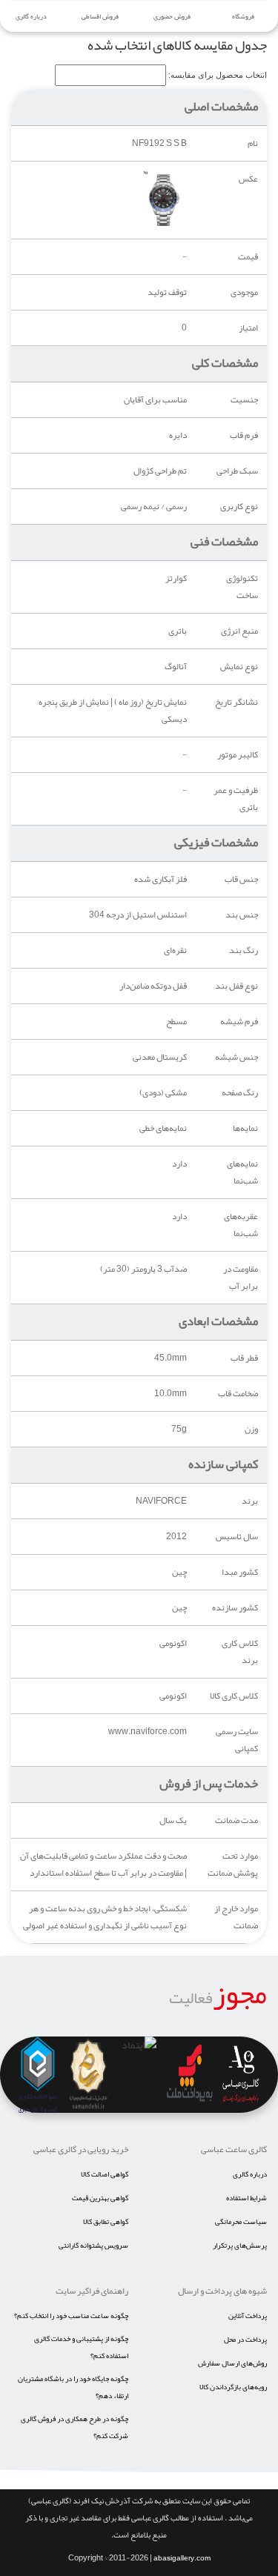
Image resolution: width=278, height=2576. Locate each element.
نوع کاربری (239, 507)
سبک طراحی (237, 471)
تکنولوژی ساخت (242, 587)
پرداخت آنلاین (248, 2316)
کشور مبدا (240, 1572)
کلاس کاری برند (240, 1652)
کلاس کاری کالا (234, 1696)
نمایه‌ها (245, 1128)
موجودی (244, 292)
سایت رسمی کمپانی (237, 1740)
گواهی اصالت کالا (105, 2174)
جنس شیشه (236, 1057)
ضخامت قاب (238, 1394)
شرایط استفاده (246, 2198)
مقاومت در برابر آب (241, 1278)
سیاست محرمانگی (241, 2222)
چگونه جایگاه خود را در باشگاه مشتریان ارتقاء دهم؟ (73, 2387)
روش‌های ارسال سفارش (232, 2363)
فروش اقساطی (100, 16)
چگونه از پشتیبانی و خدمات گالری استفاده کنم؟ (81, 2347)
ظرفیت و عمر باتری (236, 799)
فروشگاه (242, 16)
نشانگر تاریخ (236, 702)
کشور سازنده (235, 1608)
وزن (251, 1429)
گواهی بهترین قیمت (100, 2198)
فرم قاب (244, 435)
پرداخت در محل (245, 2340)
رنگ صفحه (240, 1093)
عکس (248, 179)
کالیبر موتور (238, 755)
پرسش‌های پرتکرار (240, 2245)
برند (250, 1501)
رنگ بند (244, 950)
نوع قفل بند (236, 986)
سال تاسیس (237, 1537)
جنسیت (244, 400)
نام (253, 143)
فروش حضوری (172, 16)
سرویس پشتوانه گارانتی (93, 2245)
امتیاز (248, 328)
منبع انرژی (239, 631)
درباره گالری (31, 16)
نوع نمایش (239, 667)
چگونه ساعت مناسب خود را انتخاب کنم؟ (71, 2316)
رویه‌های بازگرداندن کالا (233, 2387)
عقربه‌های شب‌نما (241, 1225)
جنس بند (242, 915)
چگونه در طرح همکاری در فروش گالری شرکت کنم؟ (75, 2427)
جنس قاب (241, 879)
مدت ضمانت (236, 1820)
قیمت (248, 257)
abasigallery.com (182, 2558)
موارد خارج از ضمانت (236, 1917)
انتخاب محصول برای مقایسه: (218, 75)
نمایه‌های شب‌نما (242, 1172)
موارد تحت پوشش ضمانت (233, 1865)
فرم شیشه (239, 1022)
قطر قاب (244, 1358)
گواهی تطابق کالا (106, 2222)
